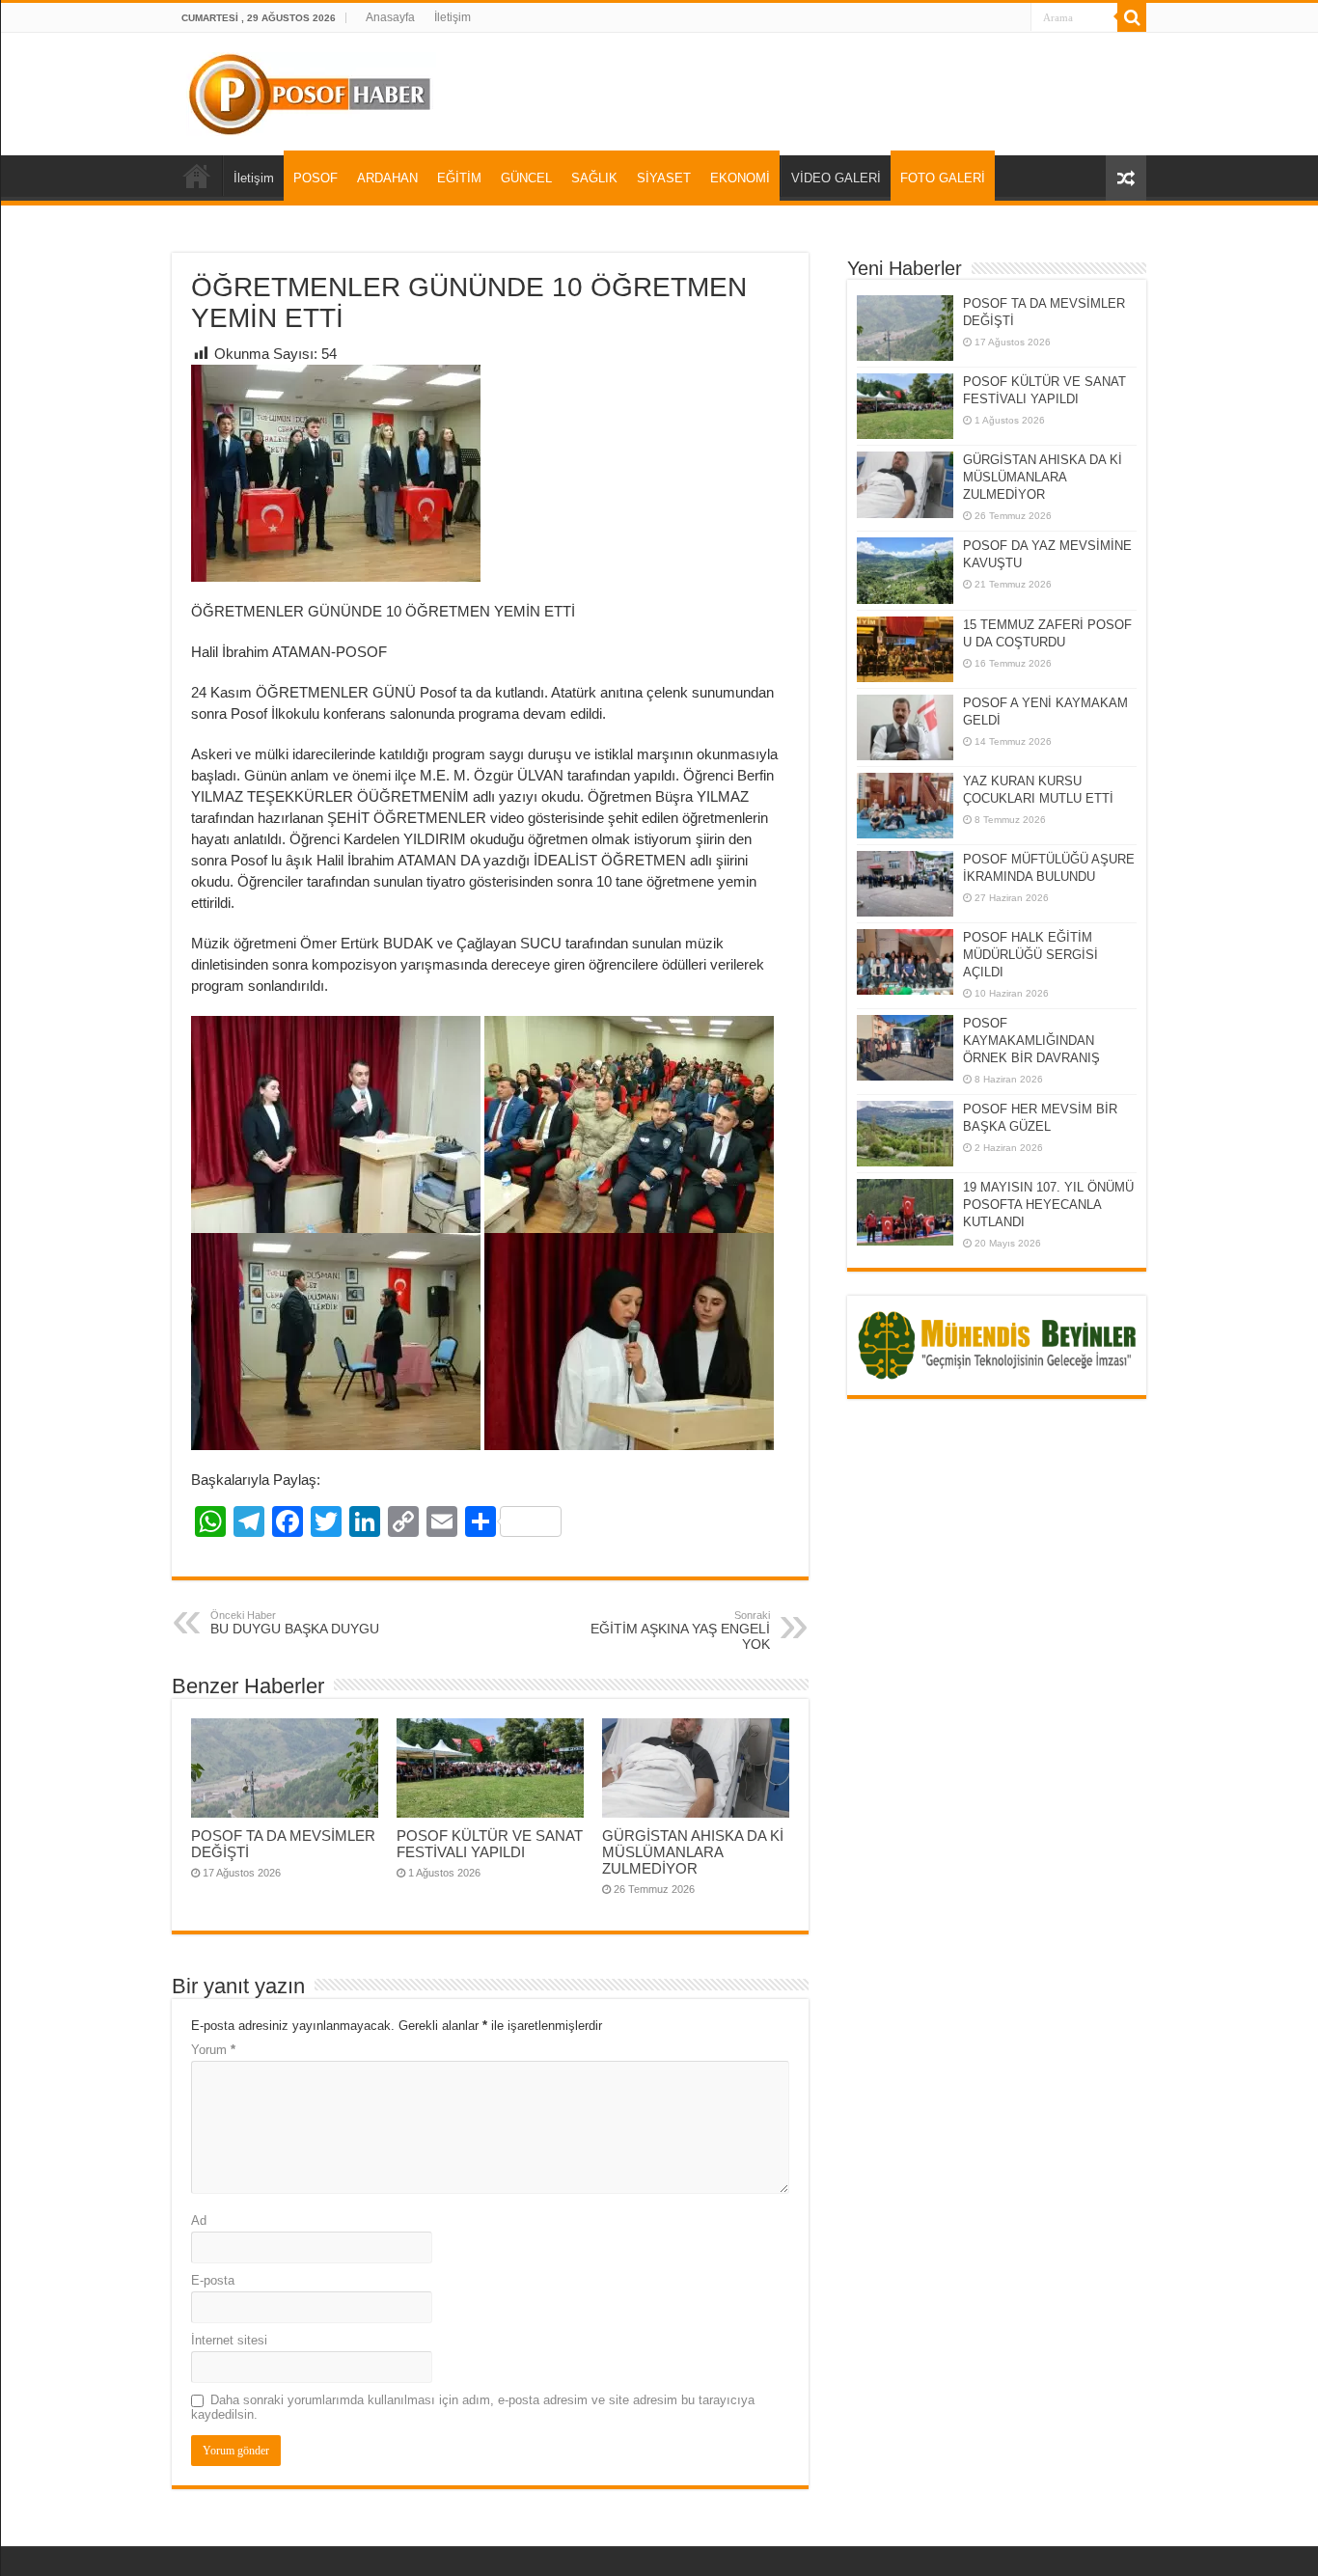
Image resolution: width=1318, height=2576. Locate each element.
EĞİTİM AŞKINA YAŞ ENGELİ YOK (680, 1631)
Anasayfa (390, 17)
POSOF (316, 178)
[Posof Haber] (311, 91)
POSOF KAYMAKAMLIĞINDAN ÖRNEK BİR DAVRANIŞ (1031, 1041)
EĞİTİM (459, 178)
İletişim (453, 17)
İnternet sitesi (229, 2340)
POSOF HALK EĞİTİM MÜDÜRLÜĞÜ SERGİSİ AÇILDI (1030, 955)
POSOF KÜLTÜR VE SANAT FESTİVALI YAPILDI (490, 1844)
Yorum (213, 2050)
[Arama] (1132, 17)
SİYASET (664, 178)
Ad (199, 2220)
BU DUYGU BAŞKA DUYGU (295, 1623)
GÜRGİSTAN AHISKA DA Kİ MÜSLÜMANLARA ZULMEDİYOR (693, 1852)
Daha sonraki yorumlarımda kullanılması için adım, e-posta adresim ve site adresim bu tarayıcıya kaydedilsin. (473, 2407)
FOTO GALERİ (943, 178)
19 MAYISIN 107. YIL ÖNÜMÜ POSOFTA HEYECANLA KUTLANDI (1048, 1205)
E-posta (213, 2280)
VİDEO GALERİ (836, 178)
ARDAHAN (387, 178)
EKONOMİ (740, 178)
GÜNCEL (526, 178)
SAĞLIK (594, 178)
